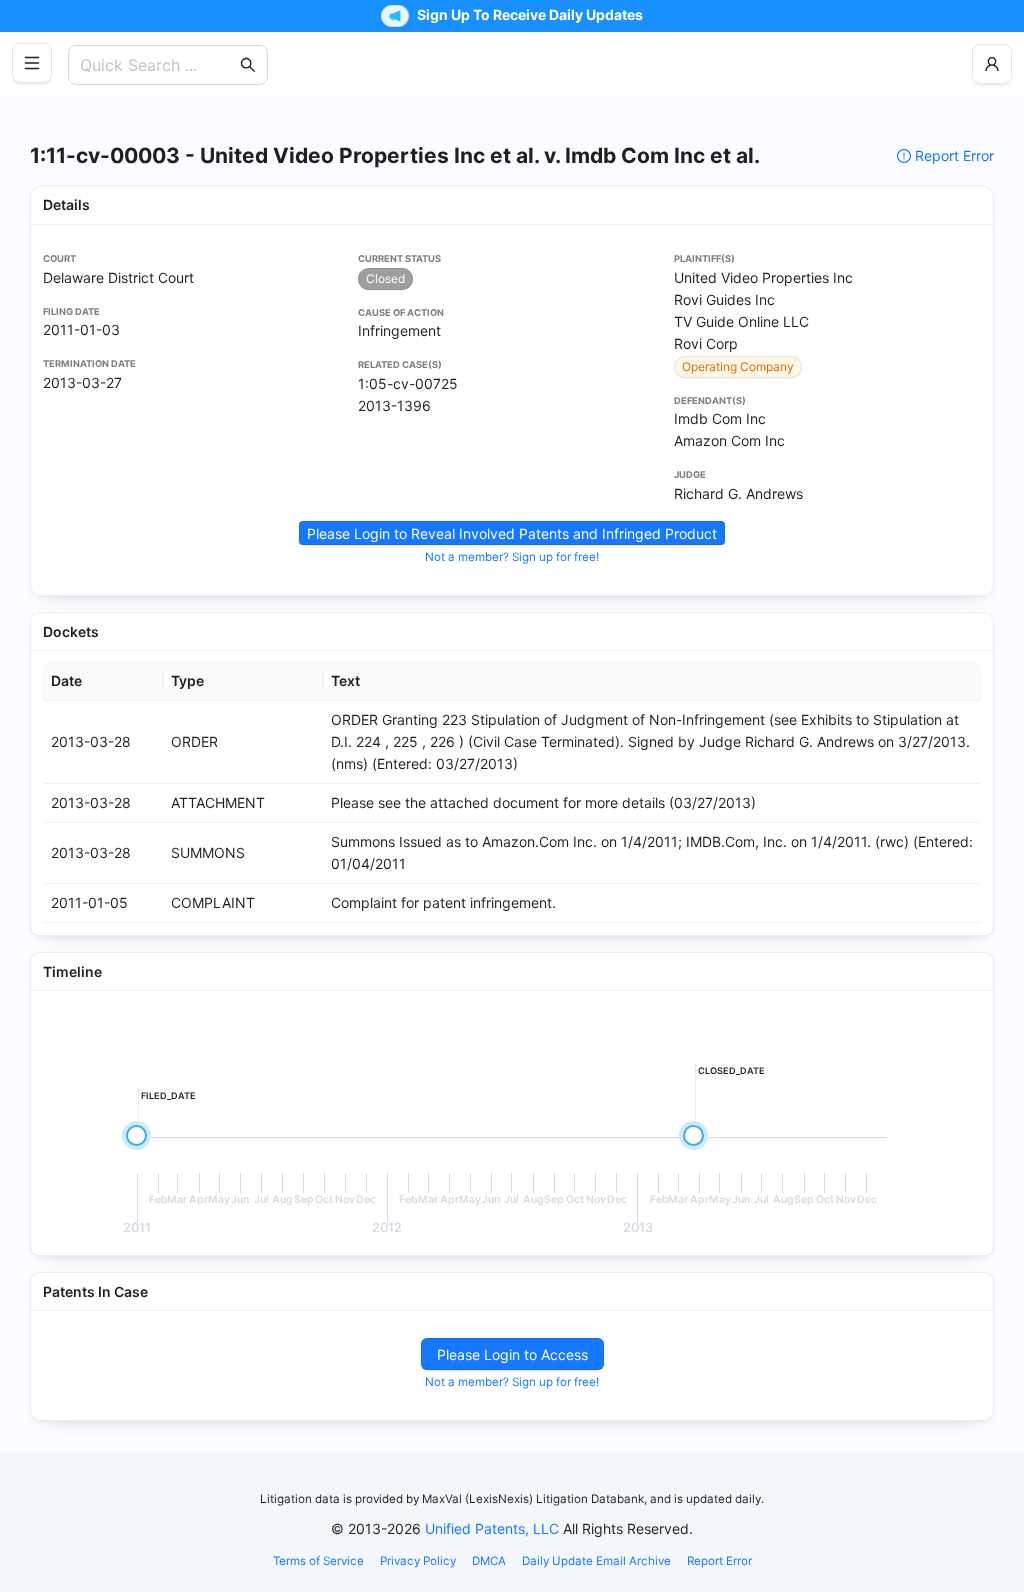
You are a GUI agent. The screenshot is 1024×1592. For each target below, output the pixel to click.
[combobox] (158, 65)
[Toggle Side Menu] (32, 63)
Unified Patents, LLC (492, 1528)
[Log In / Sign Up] (992, 64)
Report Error (954, 155)
